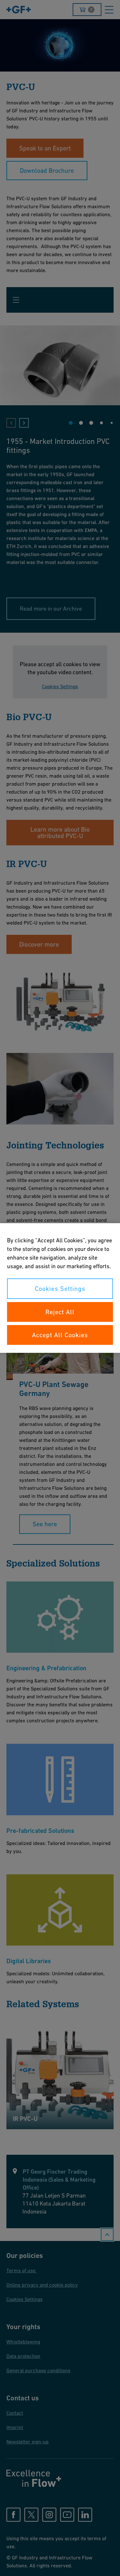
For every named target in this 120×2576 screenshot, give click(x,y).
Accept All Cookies (60, 1335)
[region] (60, 1288)
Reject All (60, 1312)
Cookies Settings (60, 1289)
